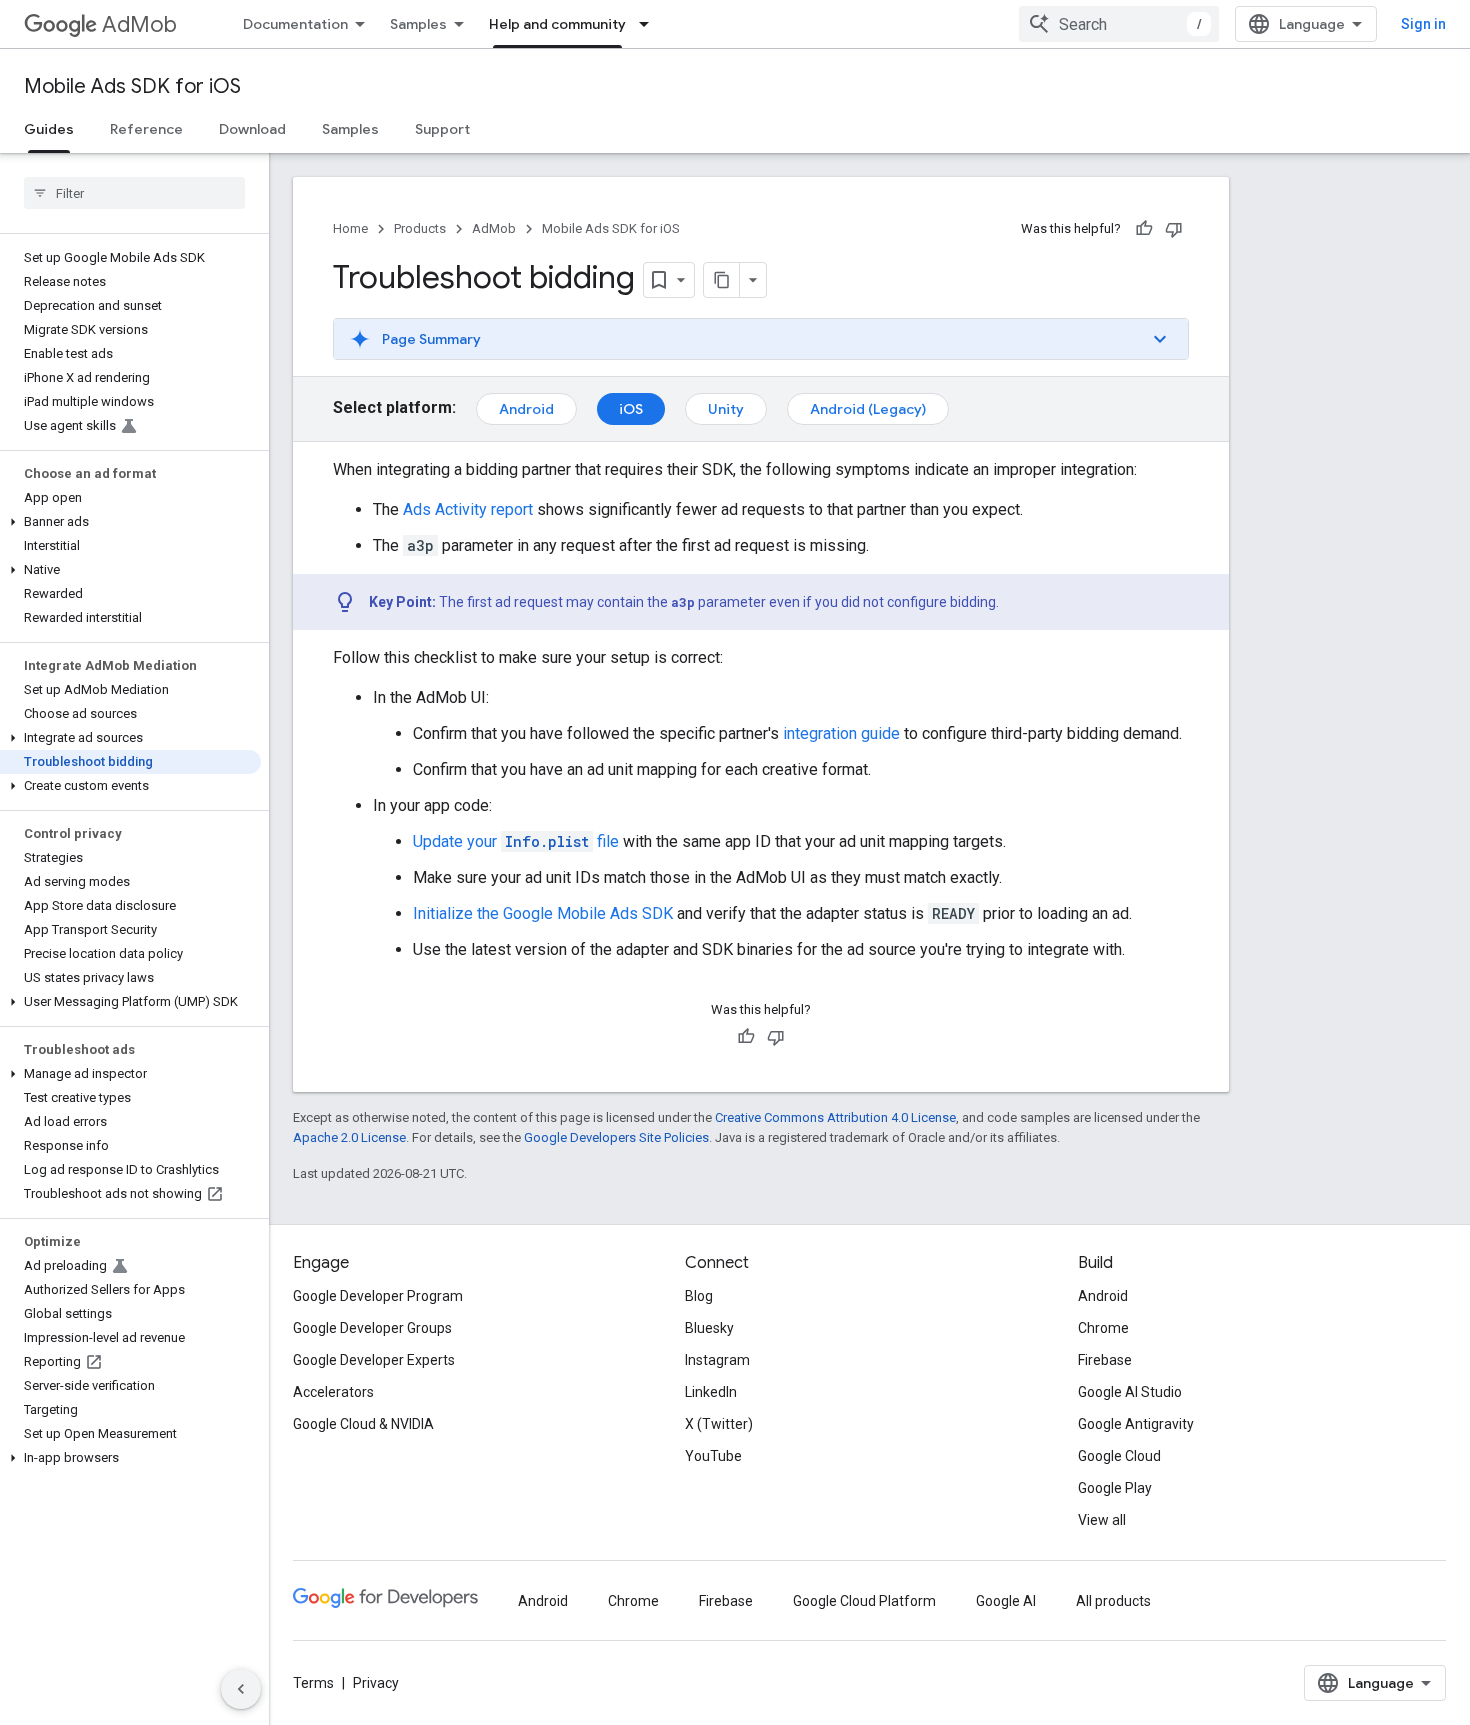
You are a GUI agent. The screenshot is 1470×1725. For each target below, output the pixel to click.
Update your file (516, 841)
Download (252, 129)
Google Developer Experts (374, 1360)
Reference (146, 129)
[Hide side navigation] (241, 1689)
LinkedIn (711, 1392)
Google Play (1115, 1488)
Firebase (1105, 1360)
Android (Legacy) (868, 409)
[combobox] (1119, 24)
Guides (49, 129)
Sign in (1423, 24)
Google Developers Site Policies (616, 1137)
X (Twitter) (719, 1424)
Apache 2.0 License (349, 1137)
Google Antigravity (1136, 1424)
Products (420, 228)
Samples (418, 24)
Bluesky (709, 1328)
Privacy (376, 1683)
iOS (631, 409)
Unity (726, 409)
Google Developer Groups (372, 1328)
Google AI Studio (1130, 1392)
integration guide (841, 733)
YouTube (713, 1456)
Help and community (557, 24)
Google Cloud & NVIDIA (363, 1424)
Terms (313, 1683)
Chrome (1103, 1328)
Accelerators (333, 1392)
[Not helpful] (1174, 229)
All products (1113, 1601)
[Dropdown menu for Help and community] (650, 24)
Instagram (717, 1360)
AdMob (139, 24)
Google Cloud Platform (864, 1601)
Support (442, 129)
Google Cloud (1119, 1456)
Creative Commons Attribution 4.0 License (835, 1117)
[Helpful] (1144, 229)
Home (350, 228)
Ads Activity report (468, 509)
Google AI (1006, 1601)
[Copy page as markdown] (722, 280)
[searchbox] (134, 193)
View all (1102, 1520)
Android (526, 409)
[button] (130, 522)
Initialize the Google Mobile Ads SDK (543, 913)
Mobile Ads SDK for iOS (132, 86)
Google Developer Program (378, 1296)
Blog (699, 1296)
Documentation (295, 24)
